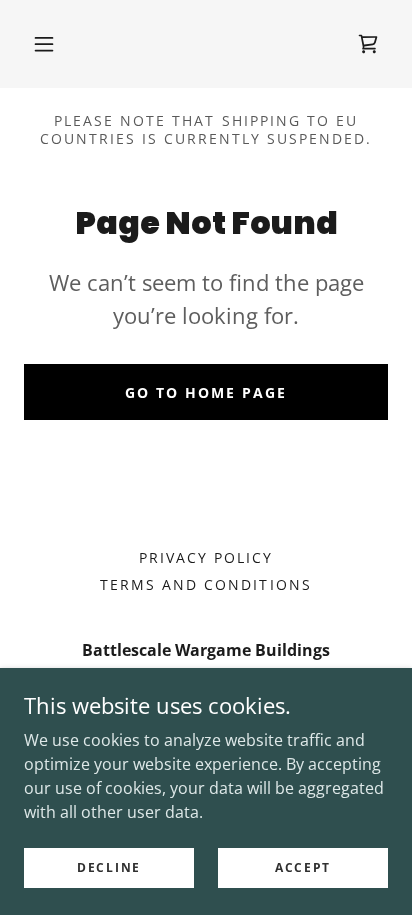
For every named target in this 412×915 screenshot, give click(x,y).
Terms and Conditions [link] (205, 584)
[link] (368, 44)
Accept (303, 867)
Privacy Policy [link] (206, 557)
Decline (109, 867)
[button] (44, 44)
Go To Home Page (206, 392)
